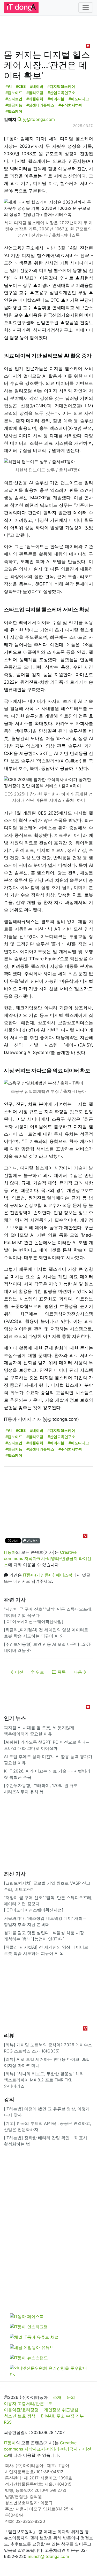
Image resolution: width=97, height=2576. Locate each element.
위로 (39, 1672)
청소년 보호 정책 (20, 2416)
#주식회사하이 (70, 105)
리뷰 (9, 2035)
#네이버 (37, 86)
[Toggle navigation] (86, 7)
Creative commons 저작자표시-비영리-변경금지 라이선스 (48, 1558)
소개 (57, 2397)
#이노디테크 (79, 99)
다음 (79, 1672)
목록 (61, 1672)
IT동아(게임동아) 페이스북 (48, 1575)
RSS (8, 2422)
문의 (71, 2397)
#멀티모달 (35, 93)
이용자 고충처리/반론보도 (28, 2403)
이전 (18, 1672)
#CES (21, 86)
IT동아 (10, 1552)
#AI (9, 86)
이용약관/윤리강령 (21, 2410)
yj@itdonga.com (39, 119)
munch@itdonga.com (48, 2556)
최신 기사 (15, 1874)
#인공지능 (14, 105)
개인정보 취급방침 (61, 2410)
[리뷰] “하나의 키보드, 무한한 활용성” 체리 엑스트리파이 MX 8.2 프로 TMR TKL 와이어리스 (44, 2080)
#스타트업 (14, 99)
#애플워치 (35, 99)
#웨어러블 (56, 99)
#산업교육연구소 (61, 93)
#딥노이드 (14, 93)
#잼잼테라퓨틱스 (40, 105)
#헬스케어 (14, 111)
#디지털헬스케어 (61, 86)
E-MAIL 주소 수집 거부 (62, 2416)
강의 (9, 2099)
